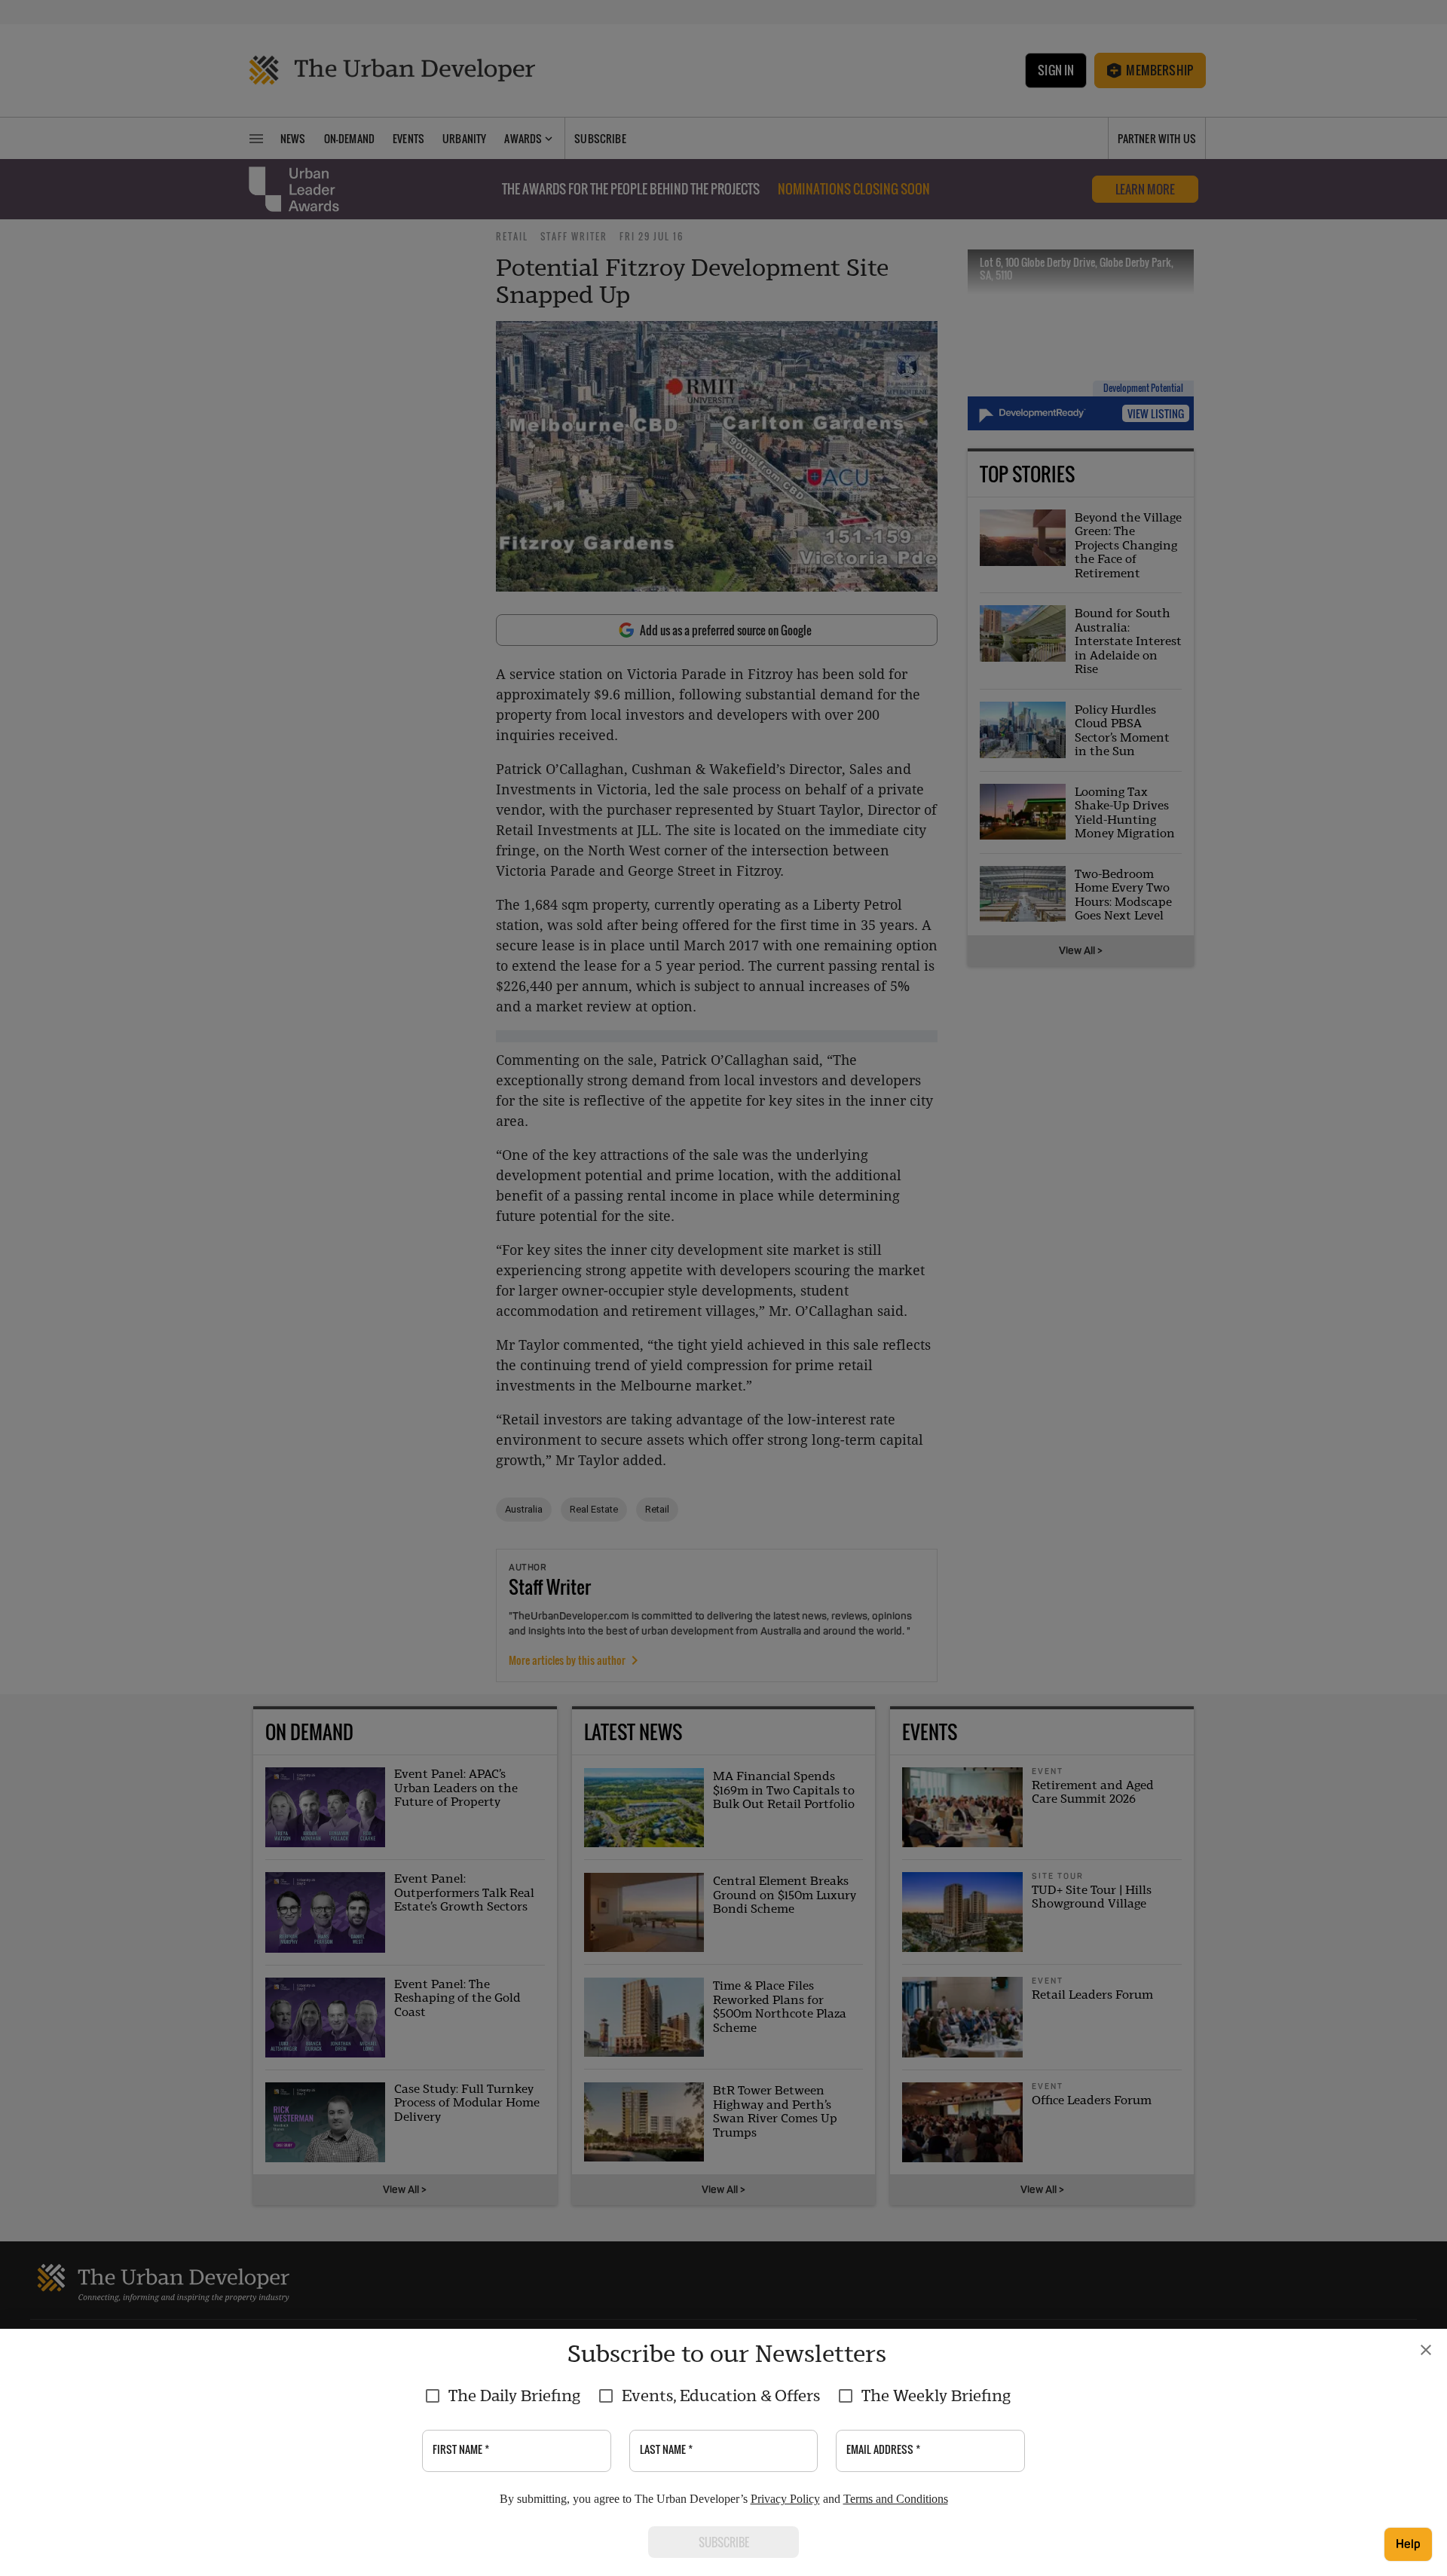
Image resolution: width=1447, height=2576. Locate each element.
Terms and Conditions (896, 2499)
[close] (1426, 2350)
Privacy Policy (785, 2499)
